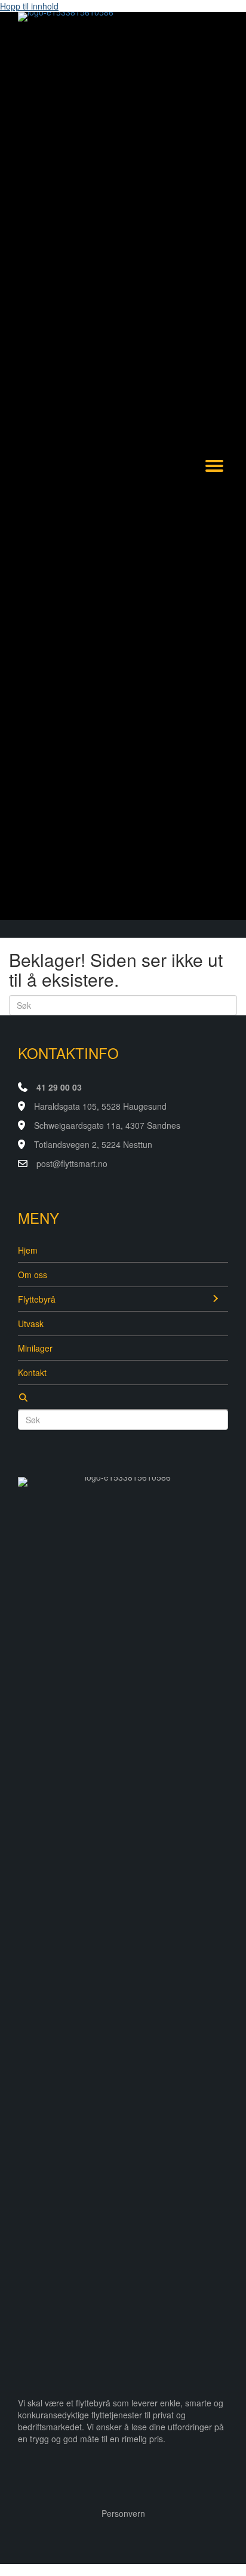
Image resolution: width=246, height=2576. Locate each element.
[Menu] (214, 466)
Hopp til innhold (29, 6)
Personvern (123, 2513)
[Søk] (123, 1397)
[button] (215, 1299)
